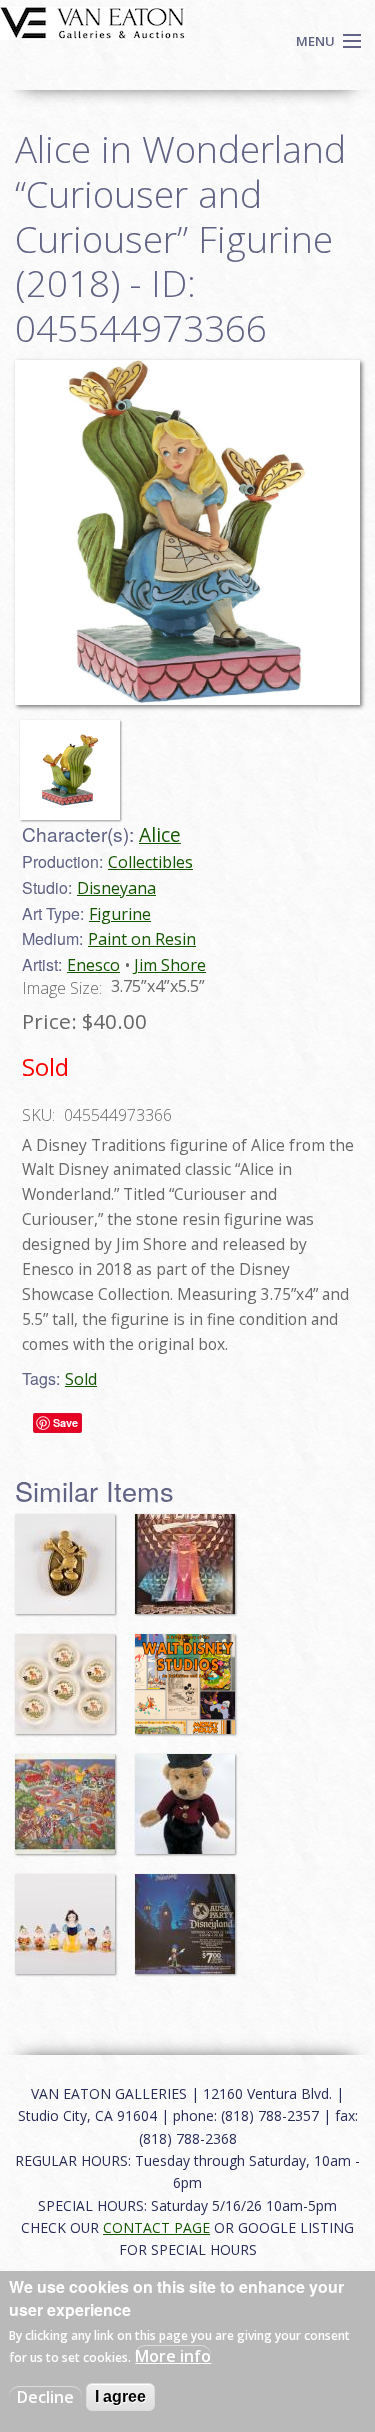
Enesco (93, 965)
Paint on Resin (142, 939)
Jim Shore (170, 965)
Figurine (120, 914)
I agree (120, 2396)
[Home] (92, 21)
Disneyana (116, 888)
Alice (160, 834)
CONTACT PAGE (156, 2227)
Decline (45, 2397)
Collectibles (150, 862)
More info (173, 2356)
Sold (81, 1379)
